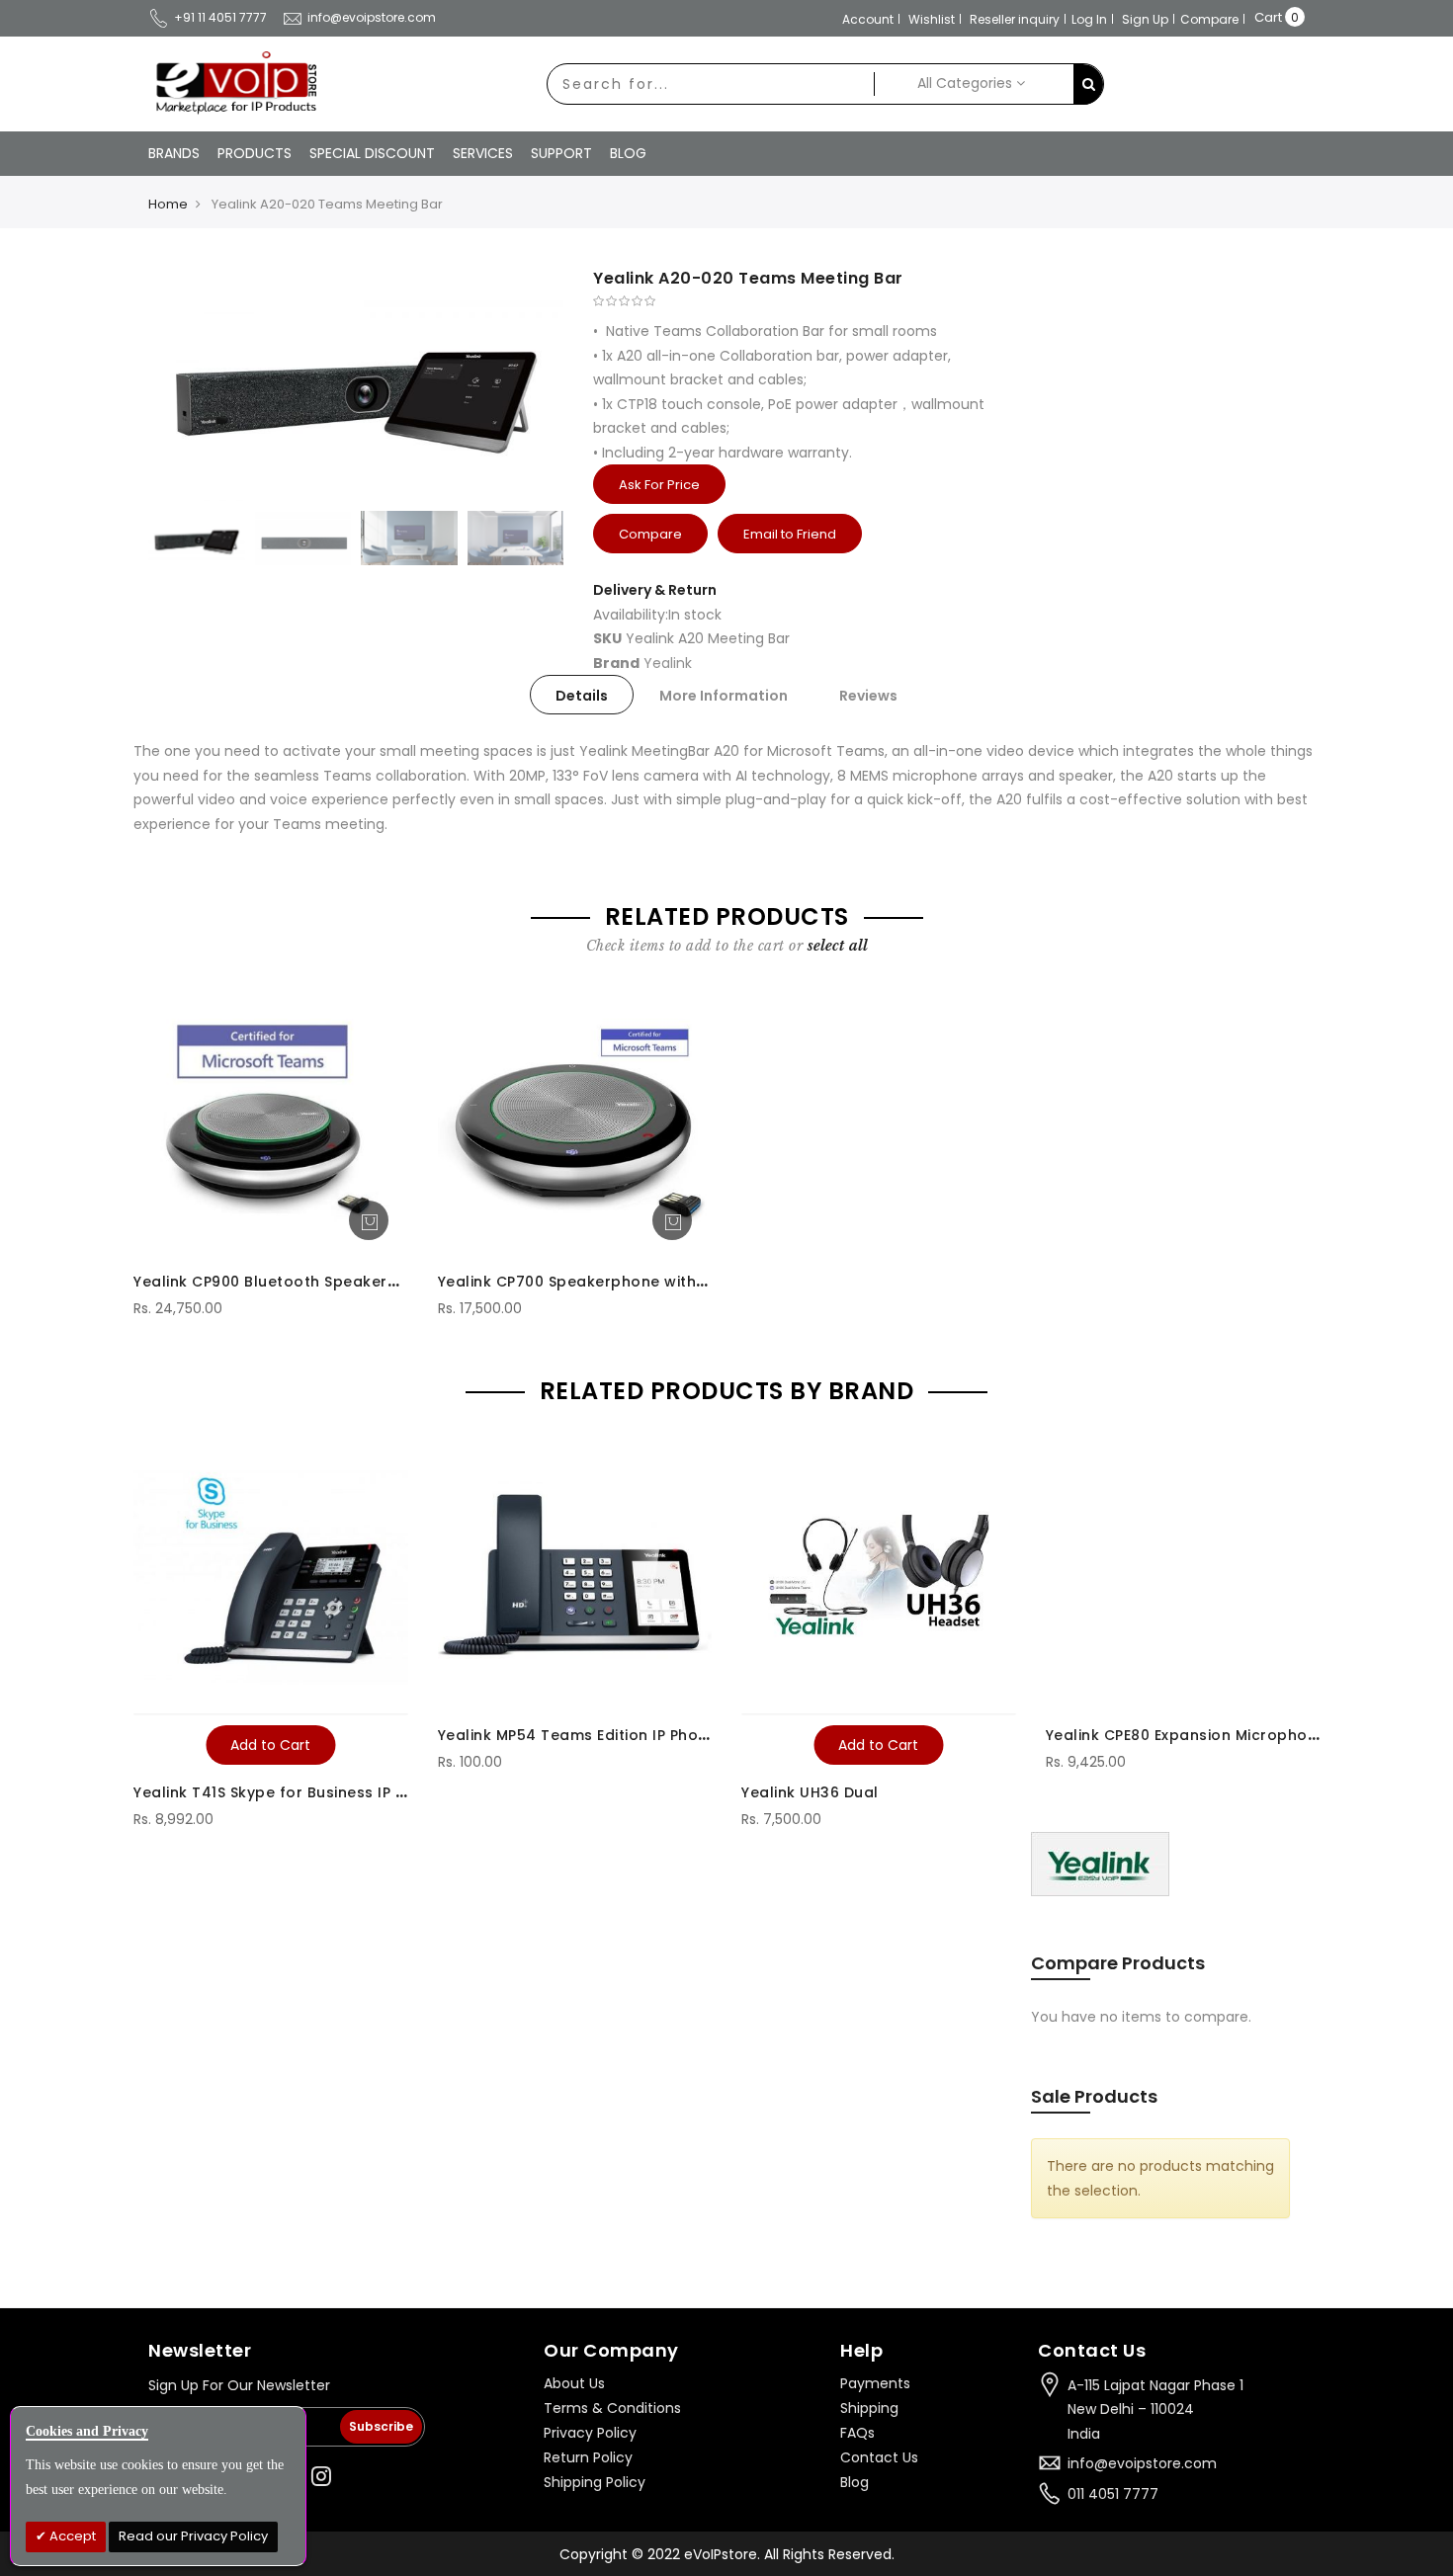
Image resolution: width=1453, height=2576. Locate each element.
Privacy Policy (590, 2433)
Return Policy (588, 2457)
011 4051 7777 (1113, 2494)
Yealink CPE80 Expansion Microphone (1186, 1735)
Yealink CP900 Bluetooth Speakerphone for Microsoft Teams (366, 1282)
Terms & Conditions (612, 2408)
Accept (71, 2536)
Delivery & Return (655, 590)
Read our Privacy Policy (193, 2536)
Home (168, 204)
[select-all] (838, 946)
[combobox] (711, 84)
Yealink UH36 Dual (810, 1792)
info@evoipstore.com (372, 17)
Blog (855, 2482)
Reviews (868, 696)
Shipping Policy (595, 2482)
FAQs (857, 2433)
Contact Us (879, 2457)
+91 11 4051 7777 (220, 17)
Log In (1089, 19)
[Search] (1088, 84)
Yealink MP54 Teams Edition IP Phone (578, 1735)
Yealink (668, 663)
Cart (1268, 17)
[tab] (582, 695)
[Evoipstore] (232, 83)
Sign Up (1145, 19)
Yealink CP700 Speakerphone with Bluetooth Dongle (637, 1282)
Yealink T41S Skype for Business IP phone (289, 1792)
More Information (724, 696)
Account (868, 19)
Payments (875, 2383)
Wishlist (932, 19)
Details (582, 696)
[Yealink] (1100, 1863)
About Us (574, 2383)
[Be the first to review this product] (801, 301)
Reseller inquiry (1015, 19)
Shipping (869, 2408)
